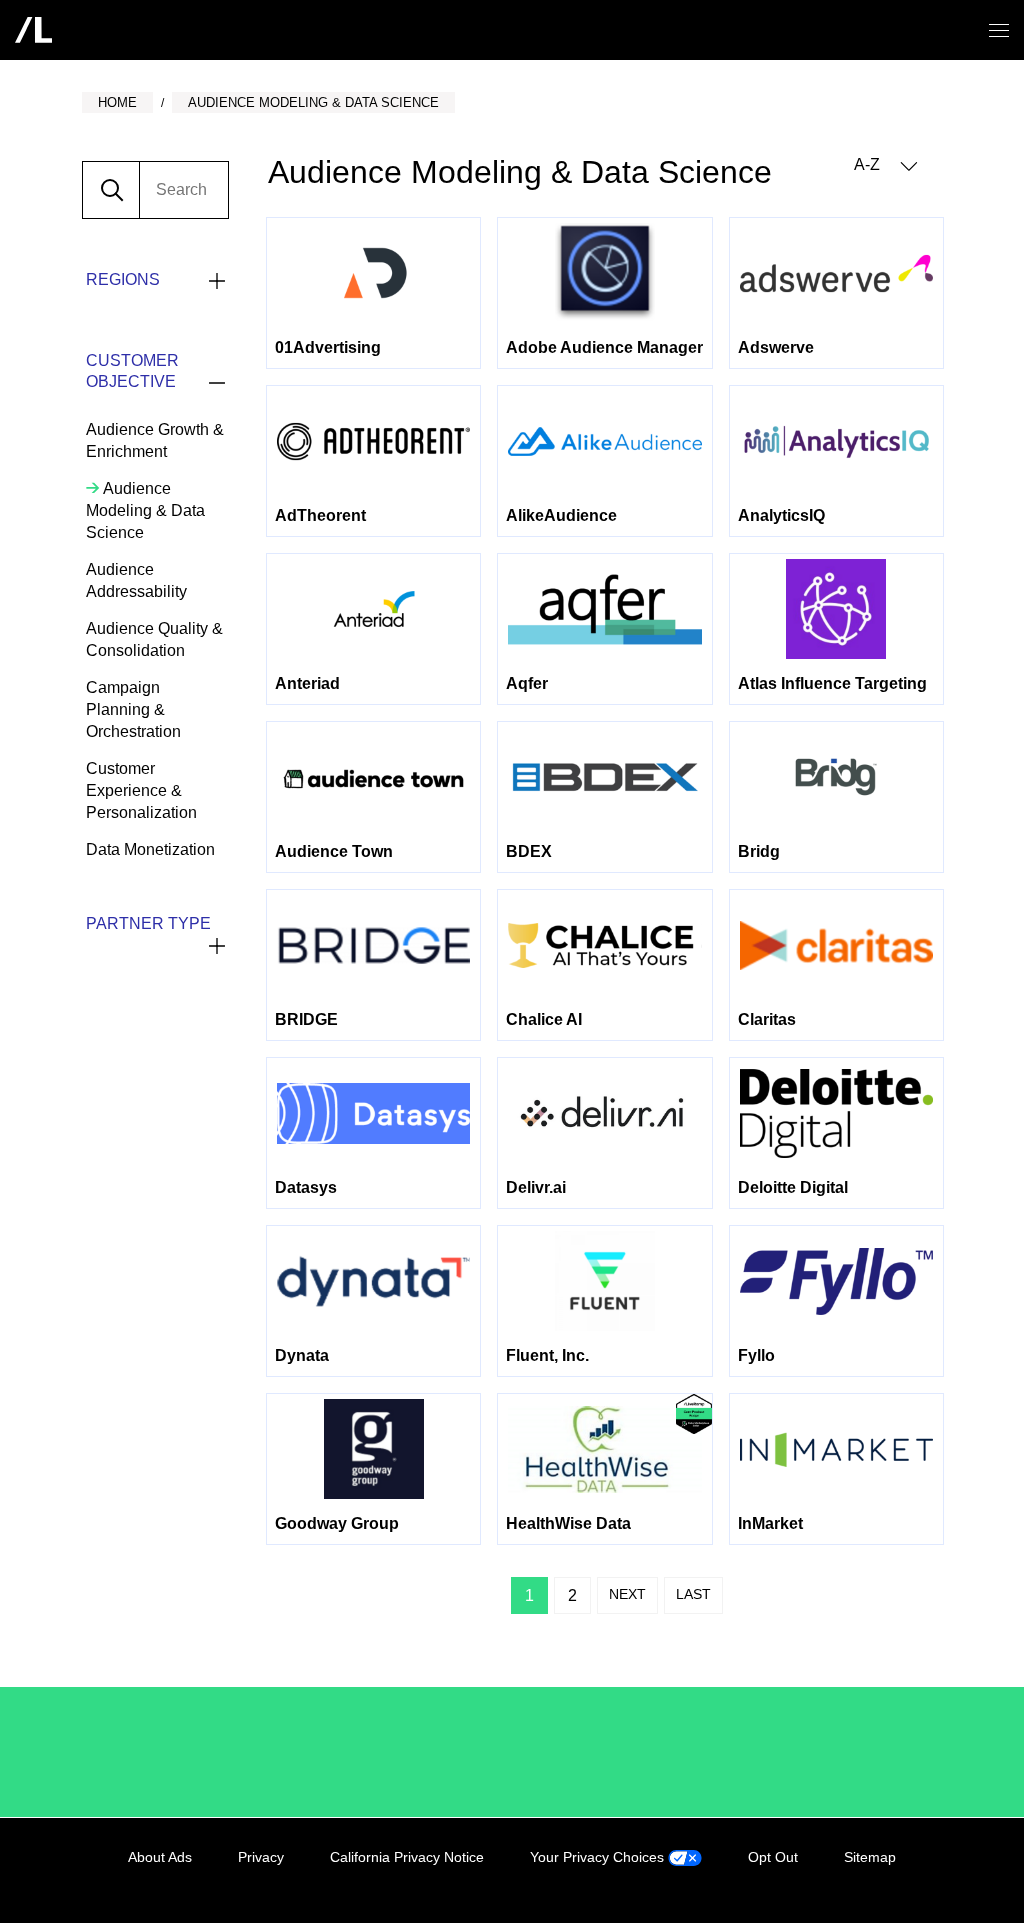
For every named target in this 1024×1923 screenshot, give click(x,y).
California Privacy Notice (407, 1857)
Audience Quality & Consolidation (154, 639)
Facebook (844, 1880)
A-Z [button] (869, 164)
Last (693, 1594)
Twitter (885, 1880)
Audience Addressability (136, 580)
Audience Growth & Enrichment (155, 440)
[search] (184, 190)
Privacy (261, 1857)
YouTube (926, 1880)
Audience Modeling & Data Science (145, 510)
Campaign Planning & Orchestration (133, 709)
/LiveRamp (152, 1752)
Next (627, 1594)
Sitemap (870, 1857)
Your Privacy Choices (599, 1857)
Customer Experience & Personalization (141, 790)
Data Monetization (150, 849)
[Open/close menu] (999, 30)
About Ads (160, 1857)
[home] (33, 30)
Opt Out (773, 1857)
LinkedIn (803, 1880)
